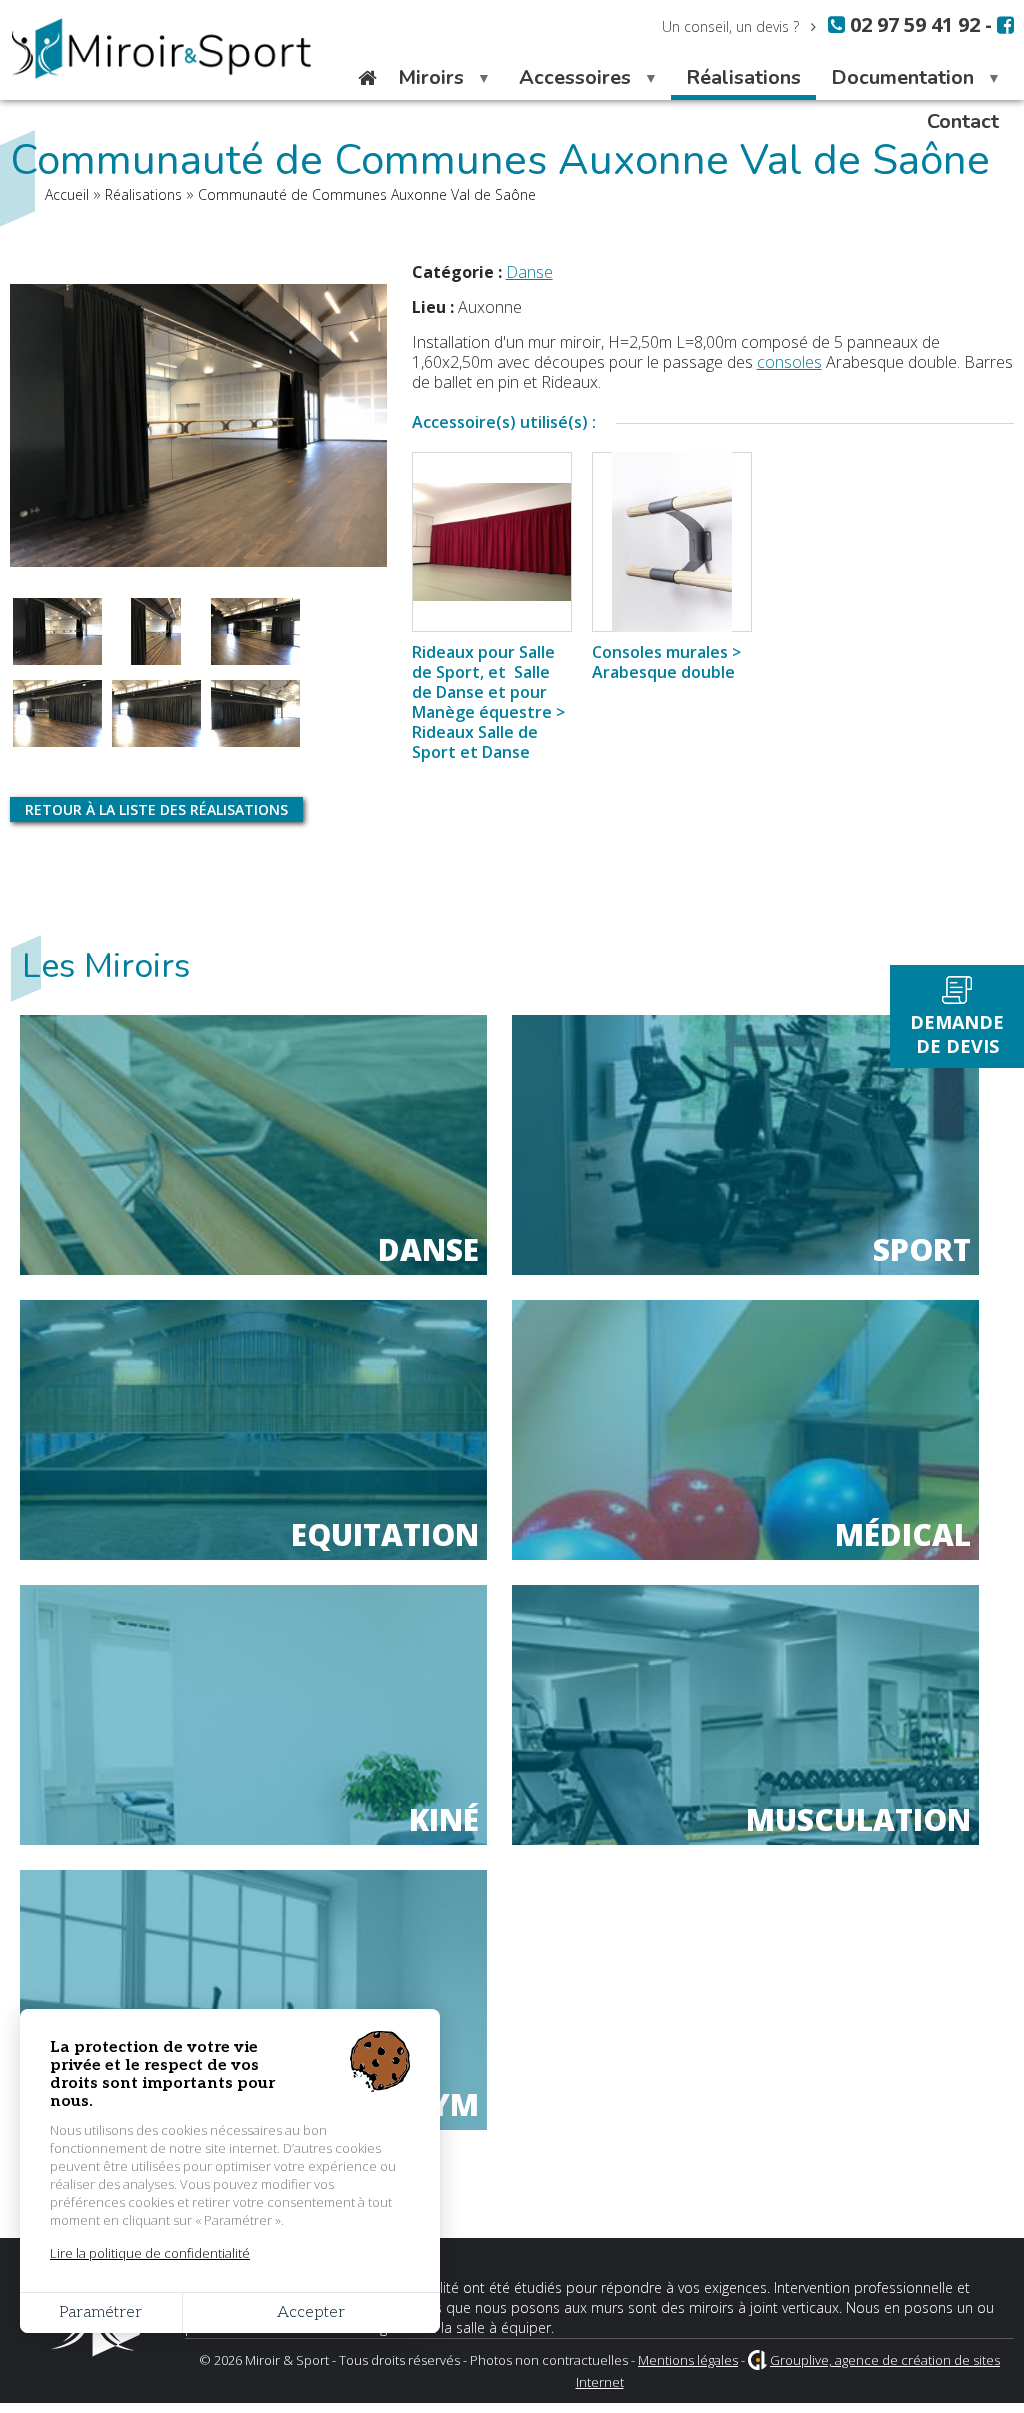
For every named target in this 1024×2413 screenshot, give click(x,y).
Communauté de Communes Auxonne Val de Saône (367, 194)
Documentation (895, 82)
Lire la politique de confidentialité (150, 2253)
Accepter (311, 2312)
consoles (789, 362)
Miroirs (423, 82)
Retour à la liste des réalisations (156, 809)
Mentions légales (688, 2360)
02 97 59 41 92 (912, 24)
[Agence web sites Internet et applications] (757, 2360)
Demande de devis (957, 1034)
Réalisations (743, 77)
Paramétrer (100, 2312)
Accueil (368, 78)
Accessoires (567, 82)
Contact (963, 121)
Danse (529, 272)
